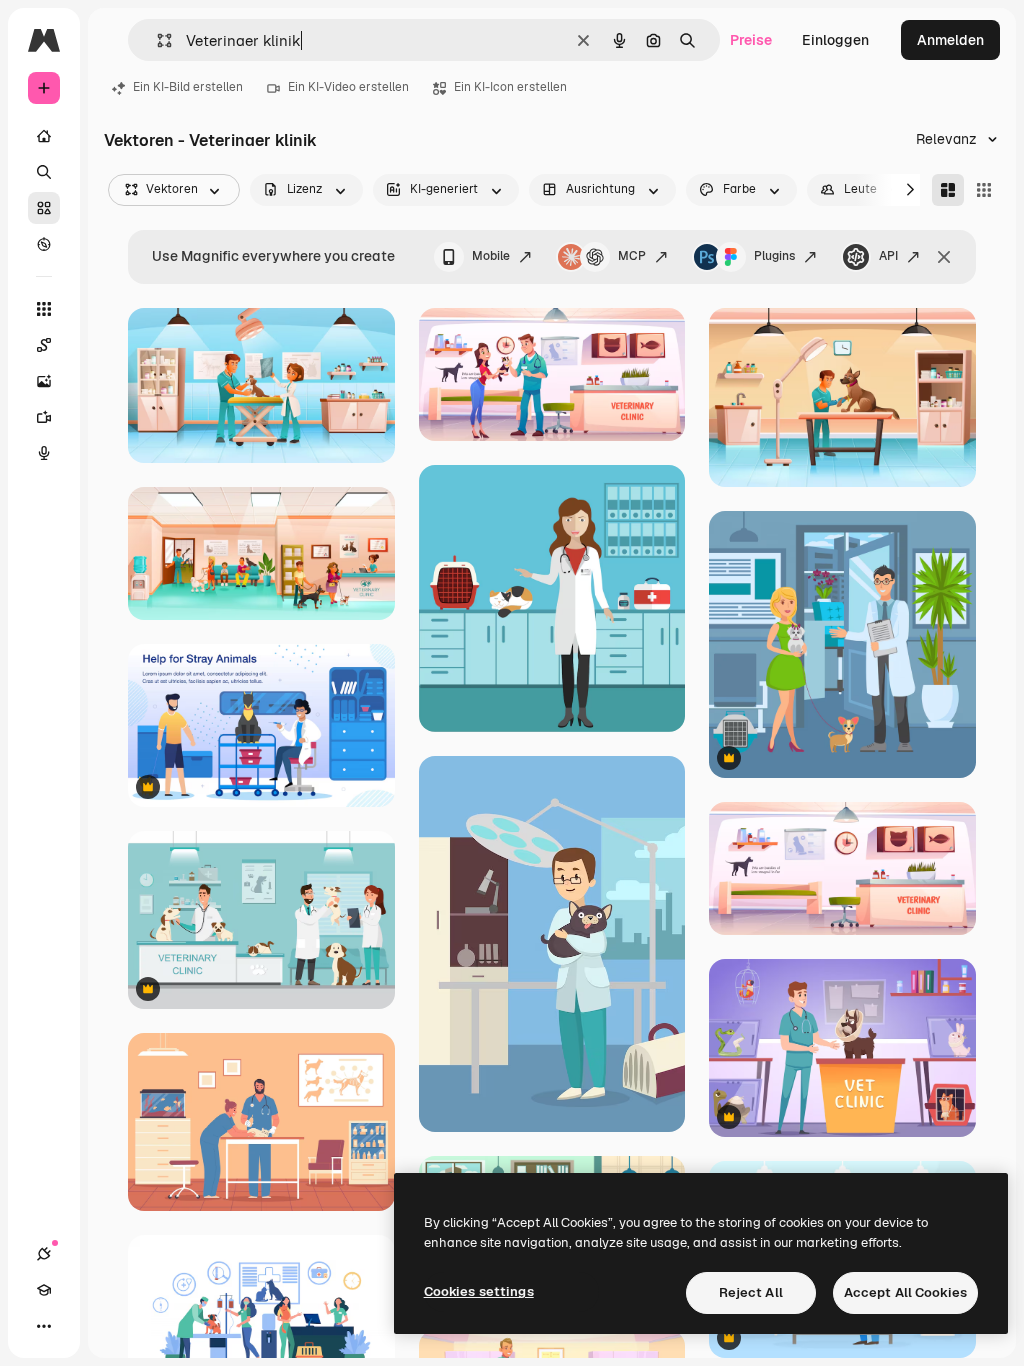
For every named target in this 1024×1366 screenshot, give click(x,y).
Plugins (774, 256)
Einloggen (835, 40)
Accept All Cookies (905, 1292)
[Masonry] (948, 190)
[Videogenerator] (44, 417)
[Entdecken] (44, 244)
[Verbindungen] (44, 1254)
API (888, 256)
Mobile (491, 256)
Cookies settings (479, 1291)
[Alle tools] (44, 309)
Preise (751, 40)
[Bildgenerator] (44, 381)
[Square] (984, 190)
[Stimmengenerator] (44, 453)
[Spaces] (44, 345)
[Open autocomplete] (156, 40)
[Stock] (44, 208)
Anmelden (950, 40)
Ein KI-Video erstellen (348, 87)
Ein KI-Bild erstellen (188, 87)
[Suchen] (44, 172)
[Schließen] (944, 257)
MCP (632, 256)
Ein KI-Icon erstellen (510, 87)
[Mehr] (44, 1326)
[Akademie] (44, 1290)
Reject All (751, 1292)
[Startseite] (44, 136)
